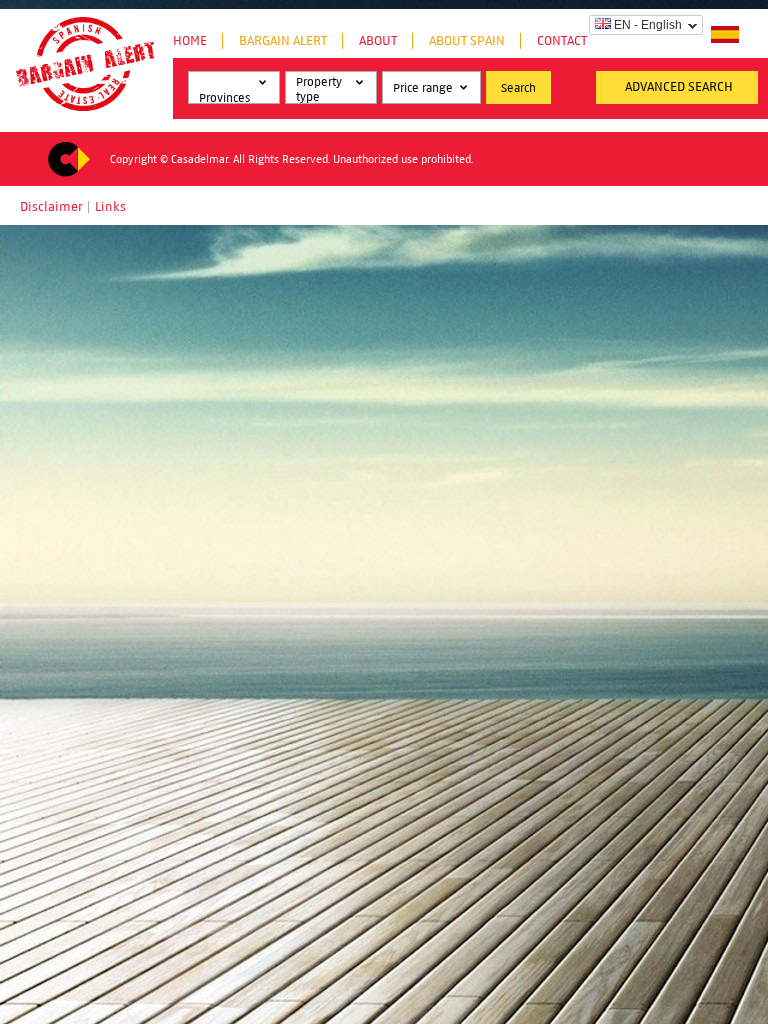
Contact (562, 41)
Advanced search (679, 87)
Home (190, 41)
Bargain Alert (283, 41)
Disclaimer (51, 207)
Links (110, 207)
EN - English (648, 25)
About (378, 41)
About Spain (467, 41)
